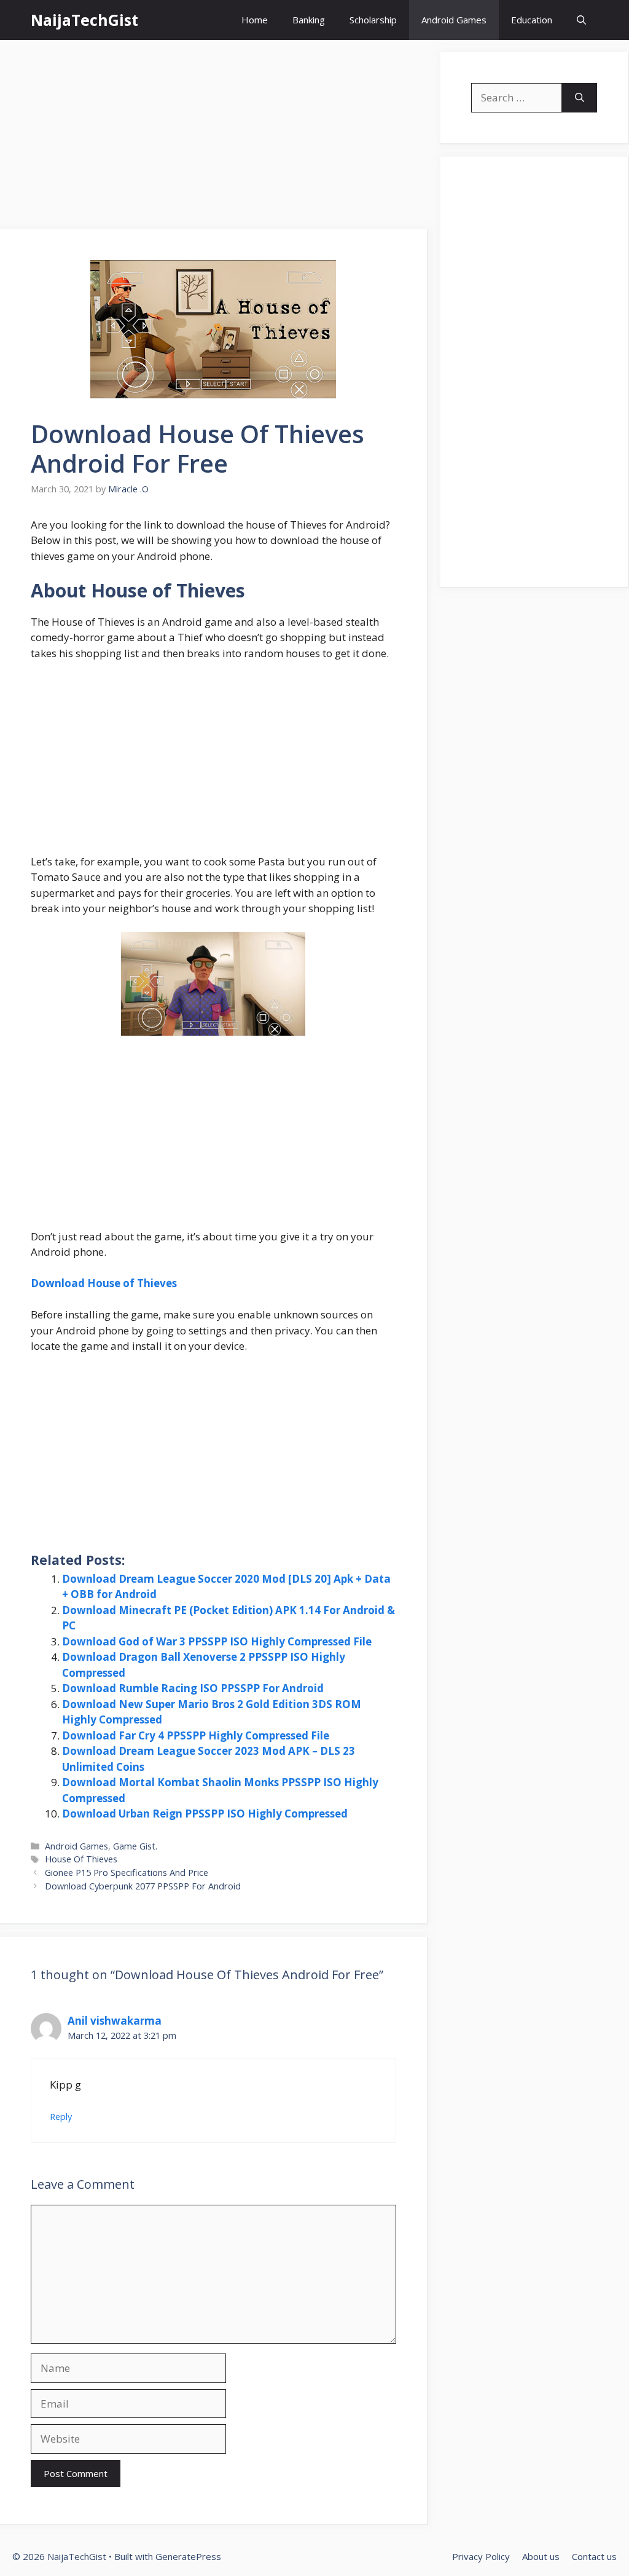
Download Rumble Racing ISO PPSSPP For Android (193, 1688)
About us (541, 2556)
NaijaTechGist (84, 20)
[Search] (580, 98)
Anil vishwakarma (115, 2021)
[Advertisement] (214, 138)
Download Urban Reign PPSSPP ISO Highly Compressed (205, 1814)
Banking (309, 20)
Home (255, 20)
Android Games (454, 20)
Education (532, 20)
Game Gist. (135, 1846)
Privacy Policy (481, 2556)
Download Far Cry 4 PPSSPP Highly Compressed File (196, 1735)
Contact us (594, 2556)
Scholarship (373, 20)
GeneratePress (188, 2556)
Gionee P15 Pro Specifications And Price (127, 1873)
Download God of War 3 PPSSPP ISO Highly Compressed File (217, 1641)
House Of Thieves (81, 1859)
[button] (581, 20)
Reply (61, 2117)
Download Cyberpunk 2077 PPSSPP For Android (143, 1886)
